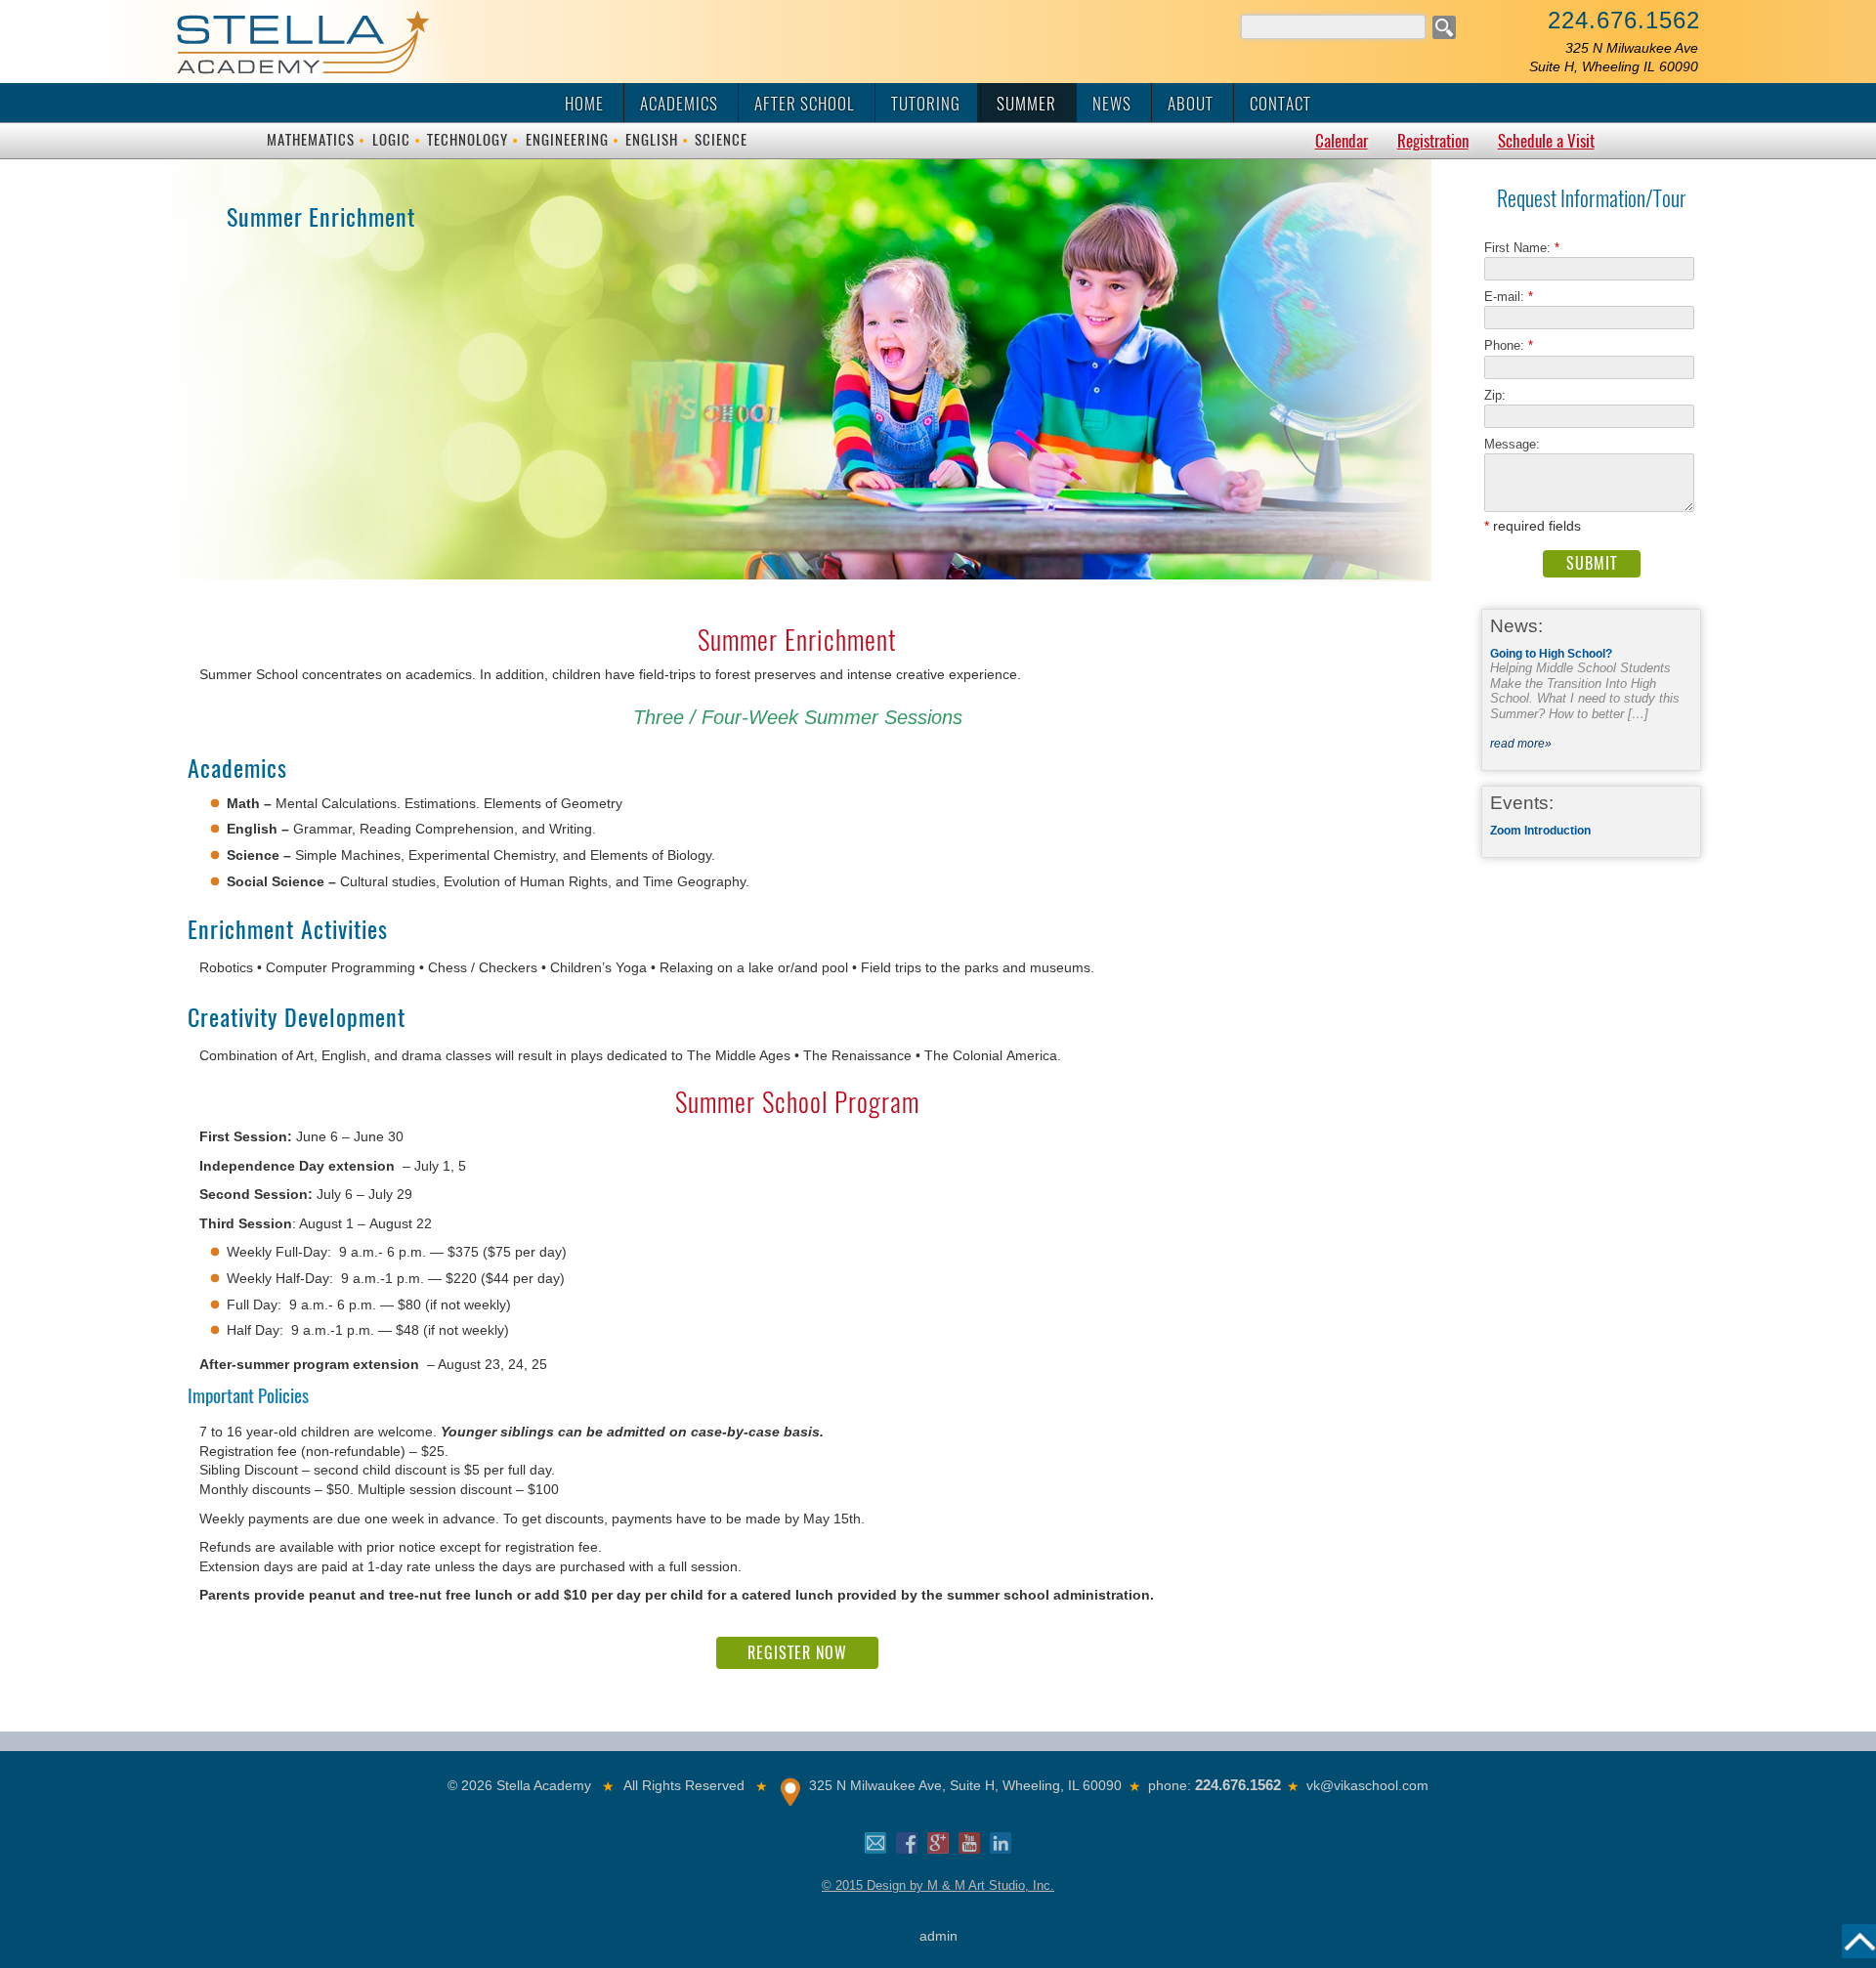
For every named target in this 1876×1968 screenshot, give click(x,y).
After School (805, 104)
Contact (1280, 104)
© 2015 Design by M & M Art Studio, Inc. (938, 1885)
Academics (679, 104)
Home (584, 104)
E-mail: (1509, 297)
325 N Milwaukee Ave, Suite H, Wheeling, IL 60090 (965, 1785)
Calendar (1342, 141)
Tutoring (926, 104)
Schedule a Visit (1546, 141)
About (1191, 104)
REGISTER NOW (797, 1653)
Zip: (1501, 395)
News (1112, 104)
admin (938, 1936)
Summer (1026, 104)
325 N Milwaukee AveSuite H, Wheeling (1614, 57)
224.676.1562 (1624, 20)
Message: (1512, 444)
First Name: (1522, 248)
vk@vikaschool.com (1367, 1785)
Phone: (1509, 345)
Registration (1433, 141)
